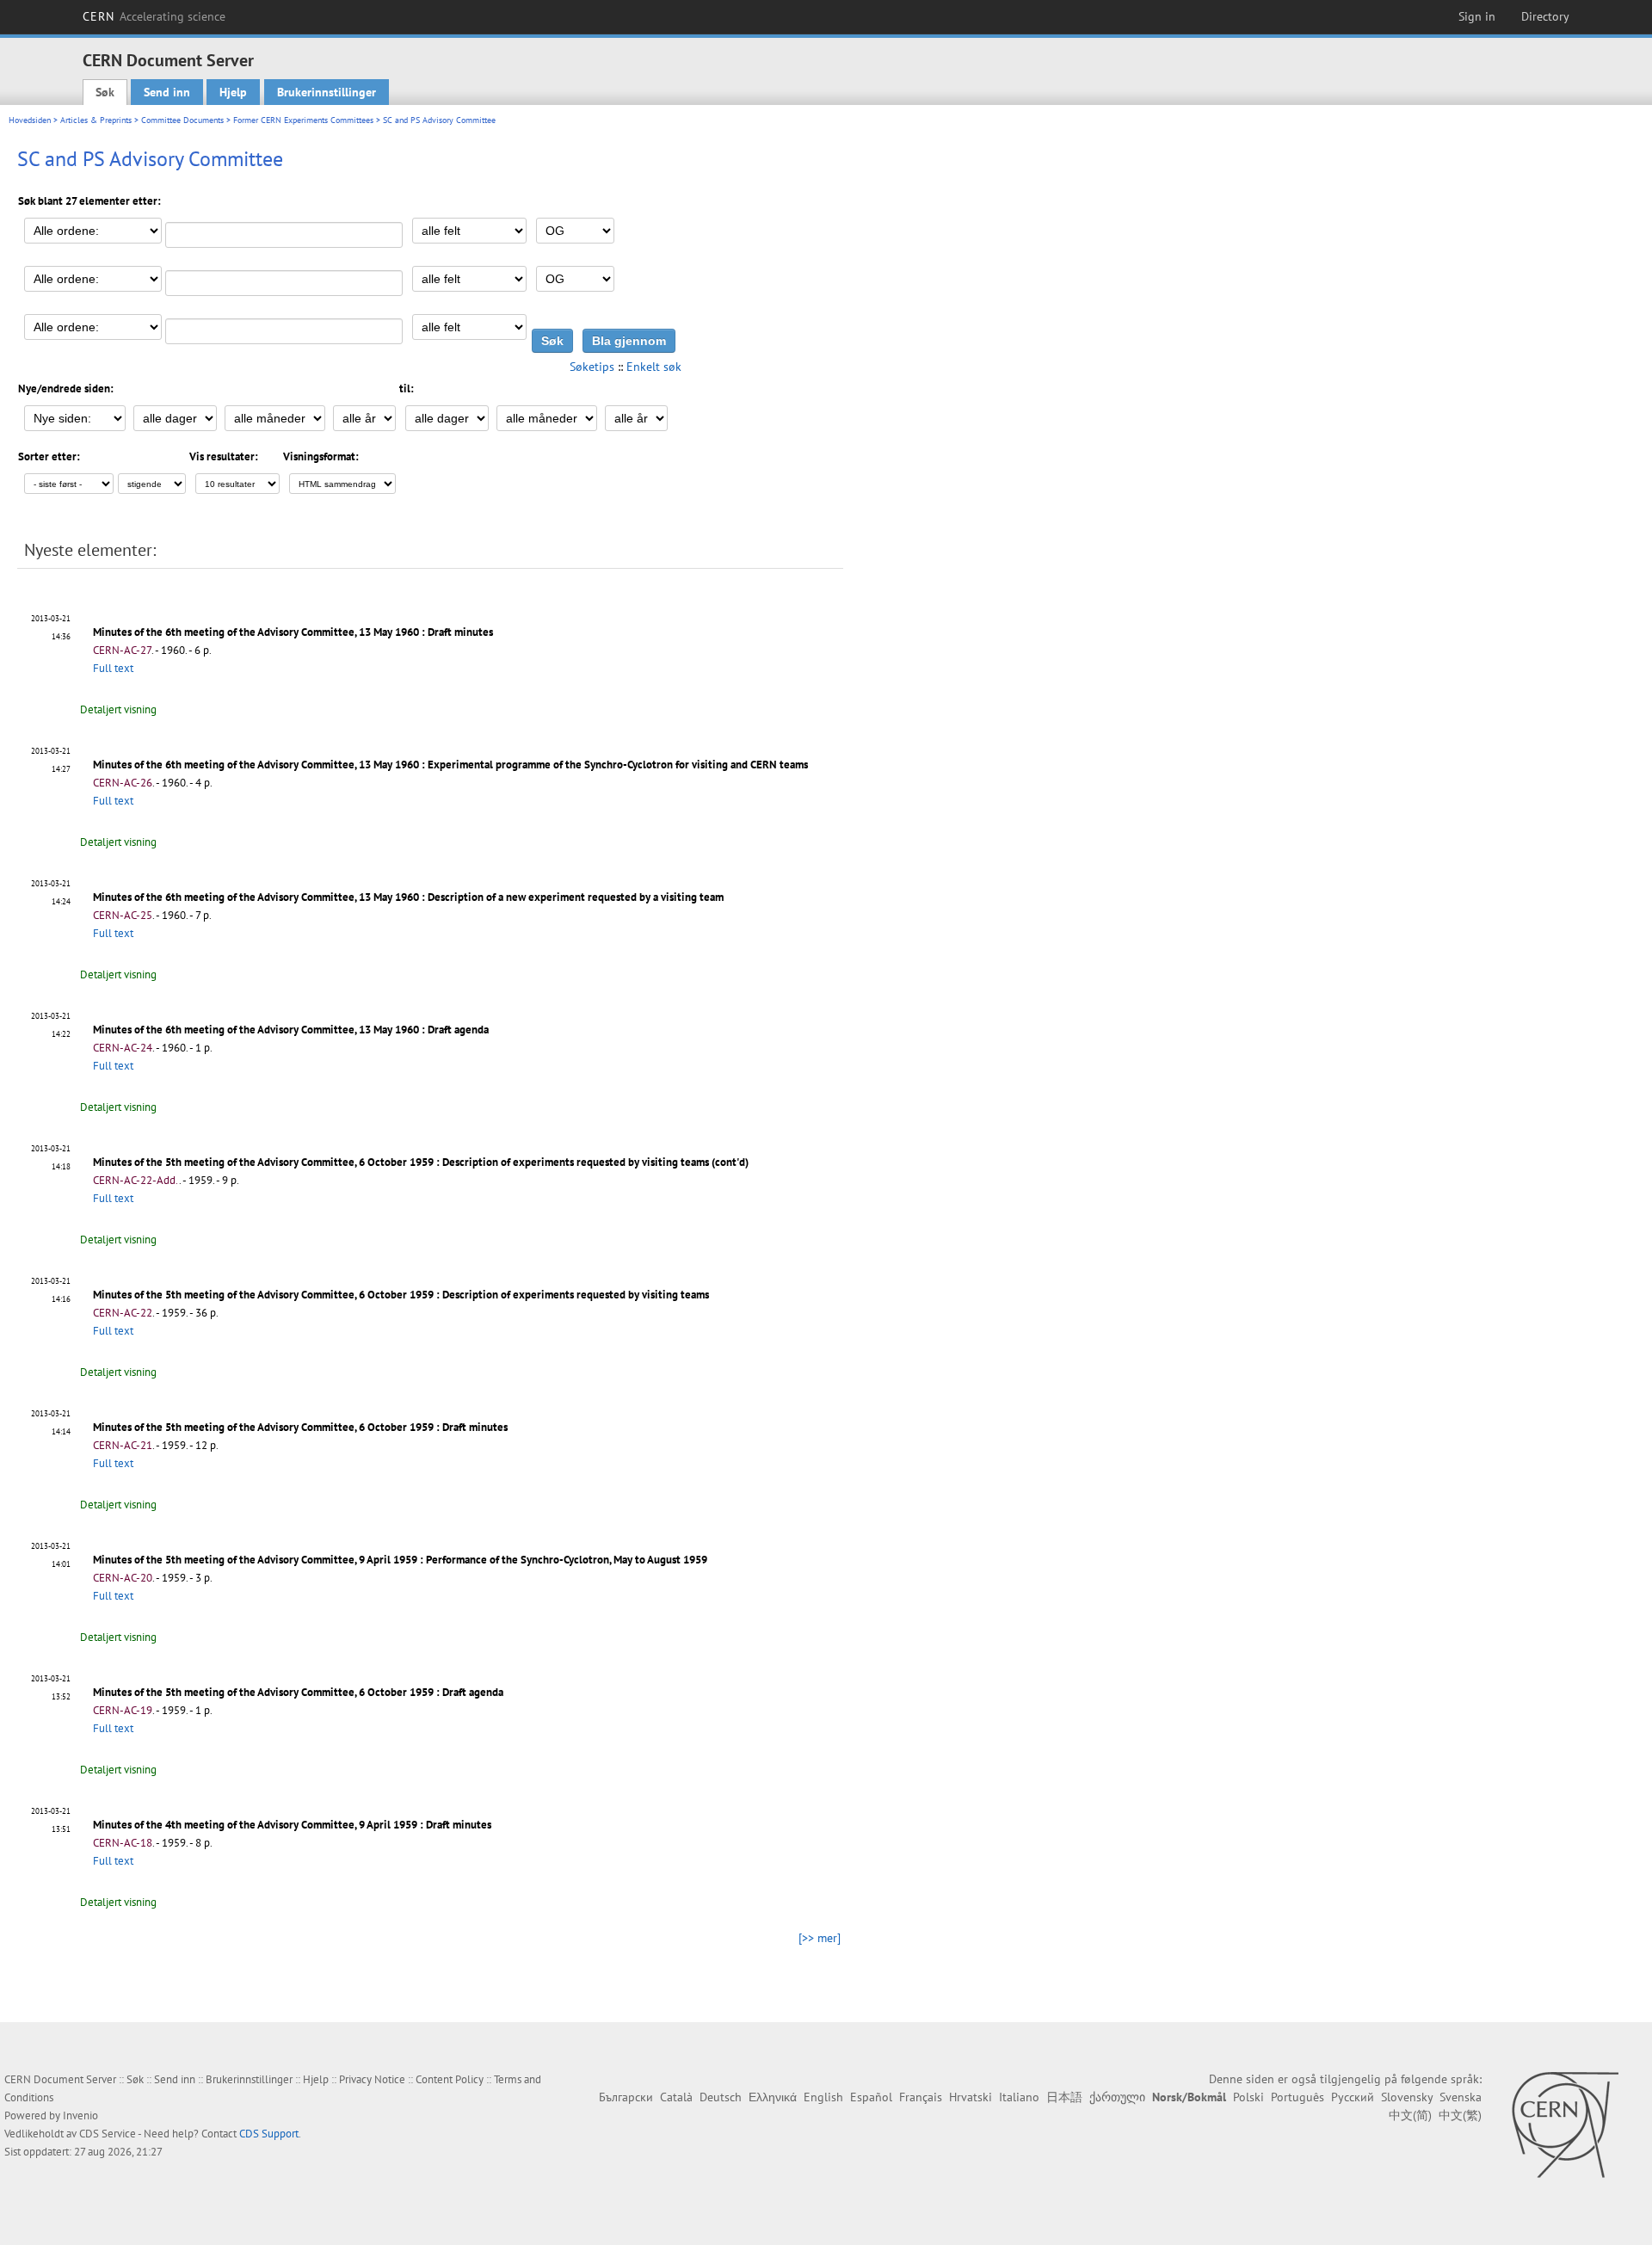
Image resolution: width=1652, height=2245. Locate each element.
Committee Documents (182, 120)
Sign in (1477, 16)
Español (871, 2097)
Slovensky (1407, 2097)
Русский (1353, 2097)
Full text (113, 668)
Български (626, 2097)
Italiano (1019, 2097)
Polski (1248, 2097)
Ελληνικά (773, 2097)
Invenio (80, 2115)
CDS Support (269, 2134)
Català (676, 2097)
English (823, 2097)
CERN (154, 16)
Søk (105, 92)
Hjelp (233, 92)
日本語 (1064, 2097)
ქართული (1117, 2097)
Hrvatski (971, 2097)
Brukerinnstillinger (327, 92)
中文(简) (1410, 2115)
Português (1298, 2097)
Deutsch (721, 2097)
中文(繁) (1460, 2115)
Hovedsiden (30, 120)
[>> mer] (820, 1938)
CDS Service (108, 2134)
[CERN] (1565, 2125)
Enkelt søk (654, 367)
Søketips (592, 367)
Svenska (1461, 2097)
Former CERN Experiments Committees (303, 120)
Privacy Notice (372, 2079)
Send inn (167, 92)
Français (921, 2097)
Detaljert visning (118, 709)
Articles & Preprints (96, 120)
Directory (1545, 16)
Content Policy (450, 2079)
